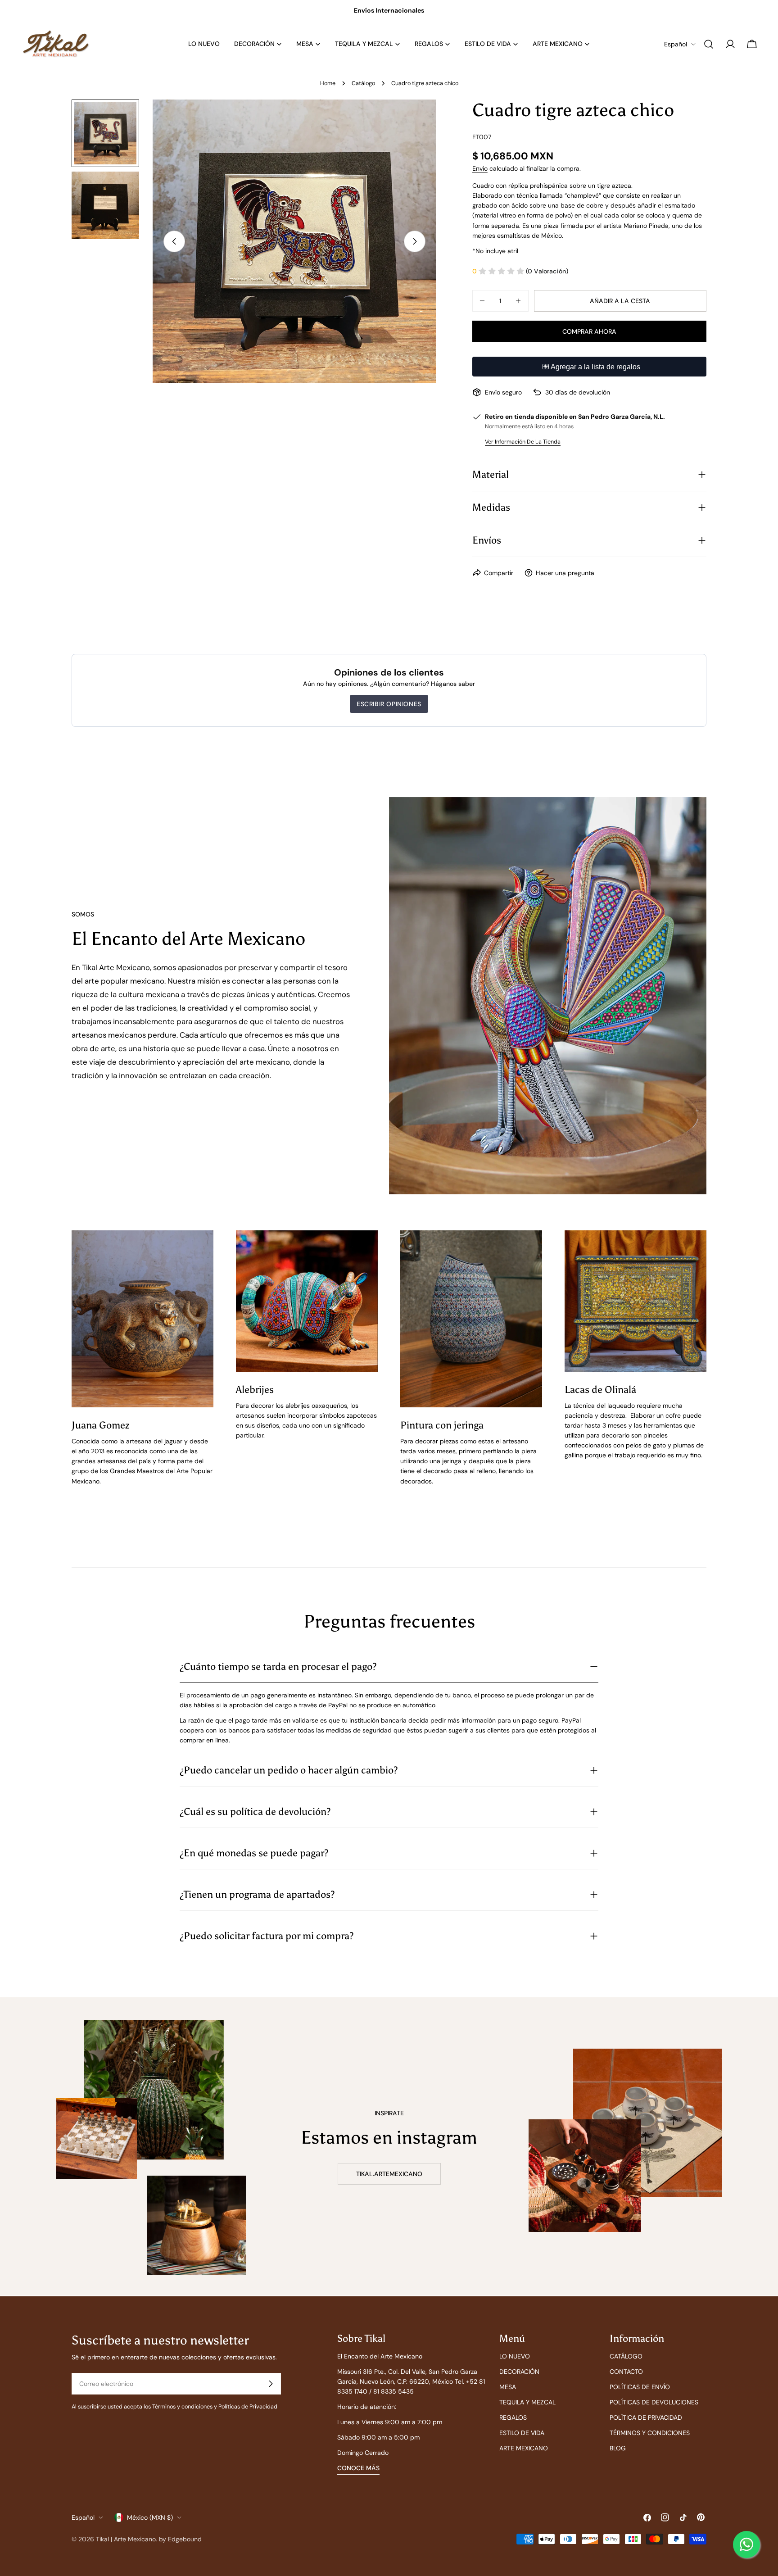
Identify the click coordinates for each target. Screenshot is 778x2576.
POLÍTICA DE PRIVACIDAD (646, 2417)
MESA (508, 2387)
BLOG (618, 2448)
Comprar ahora (589, 331)
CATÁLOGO (626, 2356)
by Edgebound (180, 2539)
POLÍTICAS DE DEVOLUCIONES (654, 2402)
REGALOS (513, 2417)
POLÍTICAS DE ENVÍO (640, 2387)
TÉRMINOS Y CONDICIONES (650, 2433)
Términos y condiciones (182, 2407)
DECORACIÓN (519, 2372)
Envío (480, 168)
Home (328, 83)
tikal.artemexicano (389, 2174)
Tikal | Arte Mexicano (126, 2539)
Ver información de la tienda (523, 442)
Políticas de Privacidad (248, 2407)
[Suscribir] (271, 2384)
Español (676, 44)
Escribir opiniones (389, 704)
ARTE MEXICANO (524, 2448)
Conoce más (358, 2468)
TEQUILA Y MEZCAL (527, 2402)
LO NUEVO (515, 2356)
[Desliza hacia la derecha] (415, 241)
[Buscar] (709, 44)
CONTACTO (626, 2372)
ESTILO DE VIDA (522, 2433)
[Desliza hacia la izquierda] (174, 241)
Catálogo (363, 83)
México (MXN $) (150, 2517)
